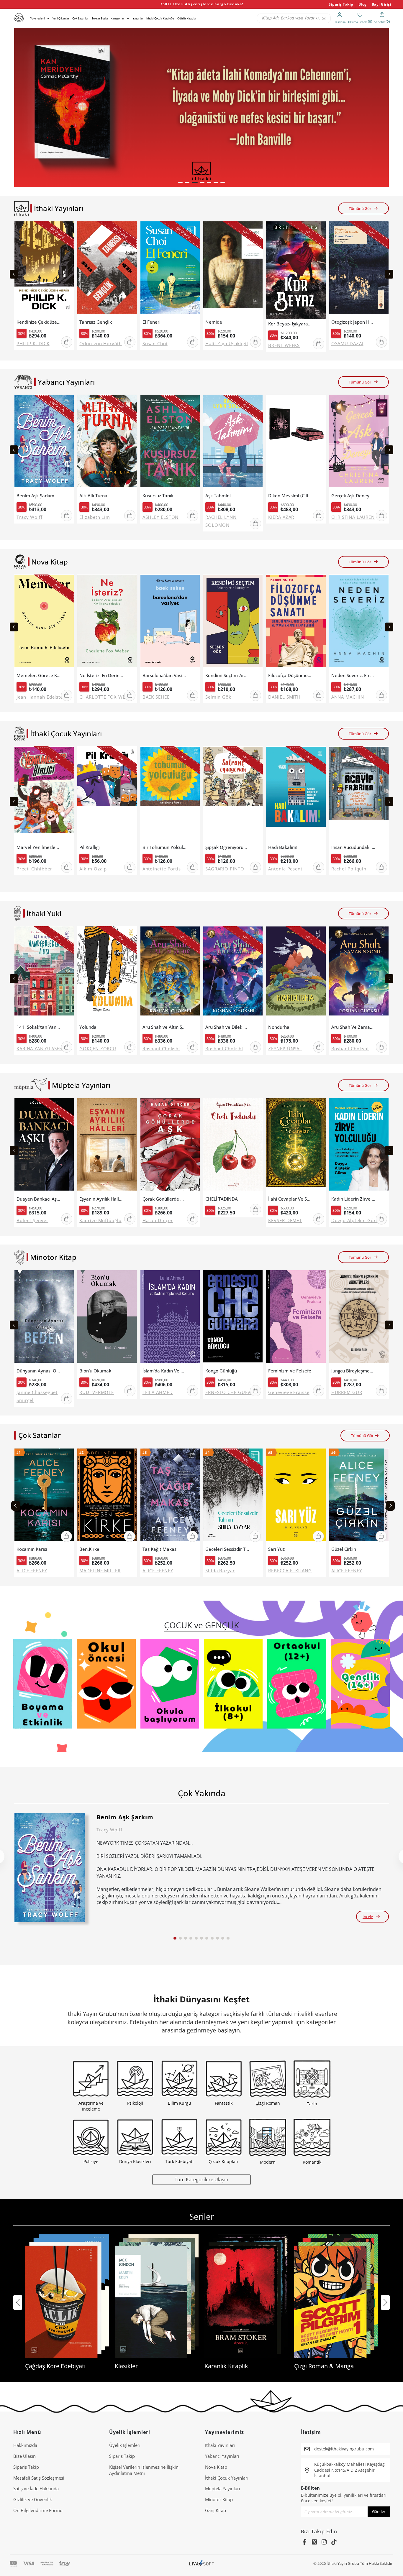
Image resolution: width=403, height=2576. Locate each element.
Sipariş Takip (341, 4)
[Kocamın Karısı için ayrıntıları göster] (44, 1496)
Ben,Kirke (89, 1549)
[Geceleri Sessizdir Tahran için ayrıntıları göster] (233, 1496)
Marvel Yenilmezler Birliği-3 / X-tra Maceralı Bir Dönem (39, 847)
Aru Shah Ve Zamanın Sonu (353, 1027)
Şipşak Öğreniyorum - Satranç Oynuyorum (227, 847)
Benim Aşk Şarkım (35, 496)
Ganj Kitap (216, 2510)
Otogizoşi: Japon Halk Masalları (353, 322)
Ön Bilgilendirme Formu (38, 2510)
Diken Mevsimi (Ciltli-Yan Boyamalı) (290, 496)
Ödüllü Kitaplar (187, 18)
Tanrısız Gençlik (96, 322)
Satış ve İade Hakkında (36, 2488)
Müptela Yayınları (223, 2488)
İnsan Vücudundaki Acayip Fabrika (353, 847)
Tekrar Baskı (100, 18)
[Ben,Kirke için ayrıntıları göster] (107, 1496)
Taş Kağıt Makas (159, 1549)
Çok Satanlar (80, 18)
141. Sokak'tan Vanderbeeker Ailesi (39, 1027)
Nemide (214, 322)
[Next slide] (389, 274)
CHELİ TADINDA (222, 1199)
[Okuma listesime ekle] (68, 229)
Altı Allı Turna (93, 496)
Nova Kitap (216, 2467)
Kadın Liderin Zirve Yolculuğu (353, 1199)
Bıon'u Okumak (95, 1371)
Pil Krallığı (90, 847)
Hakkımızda (25, 2445)
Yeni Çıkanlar (61, 18)
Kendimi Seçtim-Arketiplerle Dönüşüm (227, 675)
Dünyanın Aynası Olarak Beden (39, 1371)
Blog (363, 4)
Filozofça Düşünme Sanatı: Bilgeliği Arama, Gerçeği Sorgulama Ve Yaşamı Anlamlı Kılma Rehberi (290, 675)
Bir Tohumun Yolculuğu (165, 847)
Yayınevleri (37, 18)
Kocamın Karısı (32, 1549)
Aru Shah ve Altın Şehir (165, 1027)
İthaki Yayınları (220, 2445)
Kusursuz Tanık (158, 496)
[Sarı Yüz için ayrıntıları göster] (296, 1496)
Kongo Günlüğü (221, 1371)
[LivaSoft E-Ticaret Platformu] (202, 2563)
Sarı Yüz (276, 1549)
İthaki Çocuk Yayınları (227, 2478)
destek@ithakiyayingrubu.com (344, 2449)
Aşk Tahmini (218, 496)
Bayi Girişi (382, 4)
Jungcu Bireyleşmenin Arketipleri (353, 1371)
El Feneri (151, 322)
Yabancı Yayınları (222, 2456)
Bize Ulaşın (24, 2456)
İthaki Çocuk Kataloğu (160, 18)
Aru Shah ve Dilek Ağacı (227, 1027)
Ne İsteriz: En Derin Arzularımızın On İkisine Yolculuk (101, 675)
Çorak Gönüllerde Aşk (165, 1199)
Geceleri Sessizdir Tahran (227, 1549)
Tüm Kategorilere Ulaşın (201, 2179)
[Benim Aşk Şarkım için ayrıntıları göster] (50, 1868)
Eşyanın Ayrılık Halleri (101, 1199)
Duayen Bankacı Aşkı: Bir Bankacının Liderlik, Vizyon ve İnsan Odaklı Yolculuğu (39, 1199)
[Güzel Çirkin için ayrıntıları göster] (359, 1496)
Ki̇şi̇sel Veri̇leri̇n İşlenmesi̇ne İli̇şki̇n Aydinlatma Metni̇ (144, 2470)
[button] (180, 182)
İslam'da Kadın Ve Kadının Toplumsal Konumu (165, 1371)
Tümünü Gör (360, 208)
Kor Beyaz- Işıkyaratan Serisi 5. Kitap (290, 324)
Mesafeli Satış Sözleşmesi (39, 2478)
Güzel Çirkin (344, 1549)
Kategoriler (118, 18)
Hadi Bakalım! (283, 847)
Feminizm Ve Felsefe (290, 1371)
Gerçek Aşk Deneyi (351, 496)
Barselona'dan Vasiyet (165, 675)
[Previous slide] (14, 274)
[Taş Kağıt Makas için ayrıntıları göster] (170, 1496)
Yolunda (88, 1027)
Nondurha (279, 1027)
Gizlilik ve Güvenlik (33, 2499)
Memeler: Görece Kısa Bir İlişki (39, 675)
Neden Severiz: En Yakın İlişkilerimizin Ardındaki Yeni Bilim (353, 675)
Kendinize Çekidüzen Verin (39, 322)
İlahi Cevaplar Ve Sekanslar (290, 1199)
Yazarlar (138, 18)
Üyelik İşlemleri (125, 2445)
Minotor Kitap (219, 2499)
